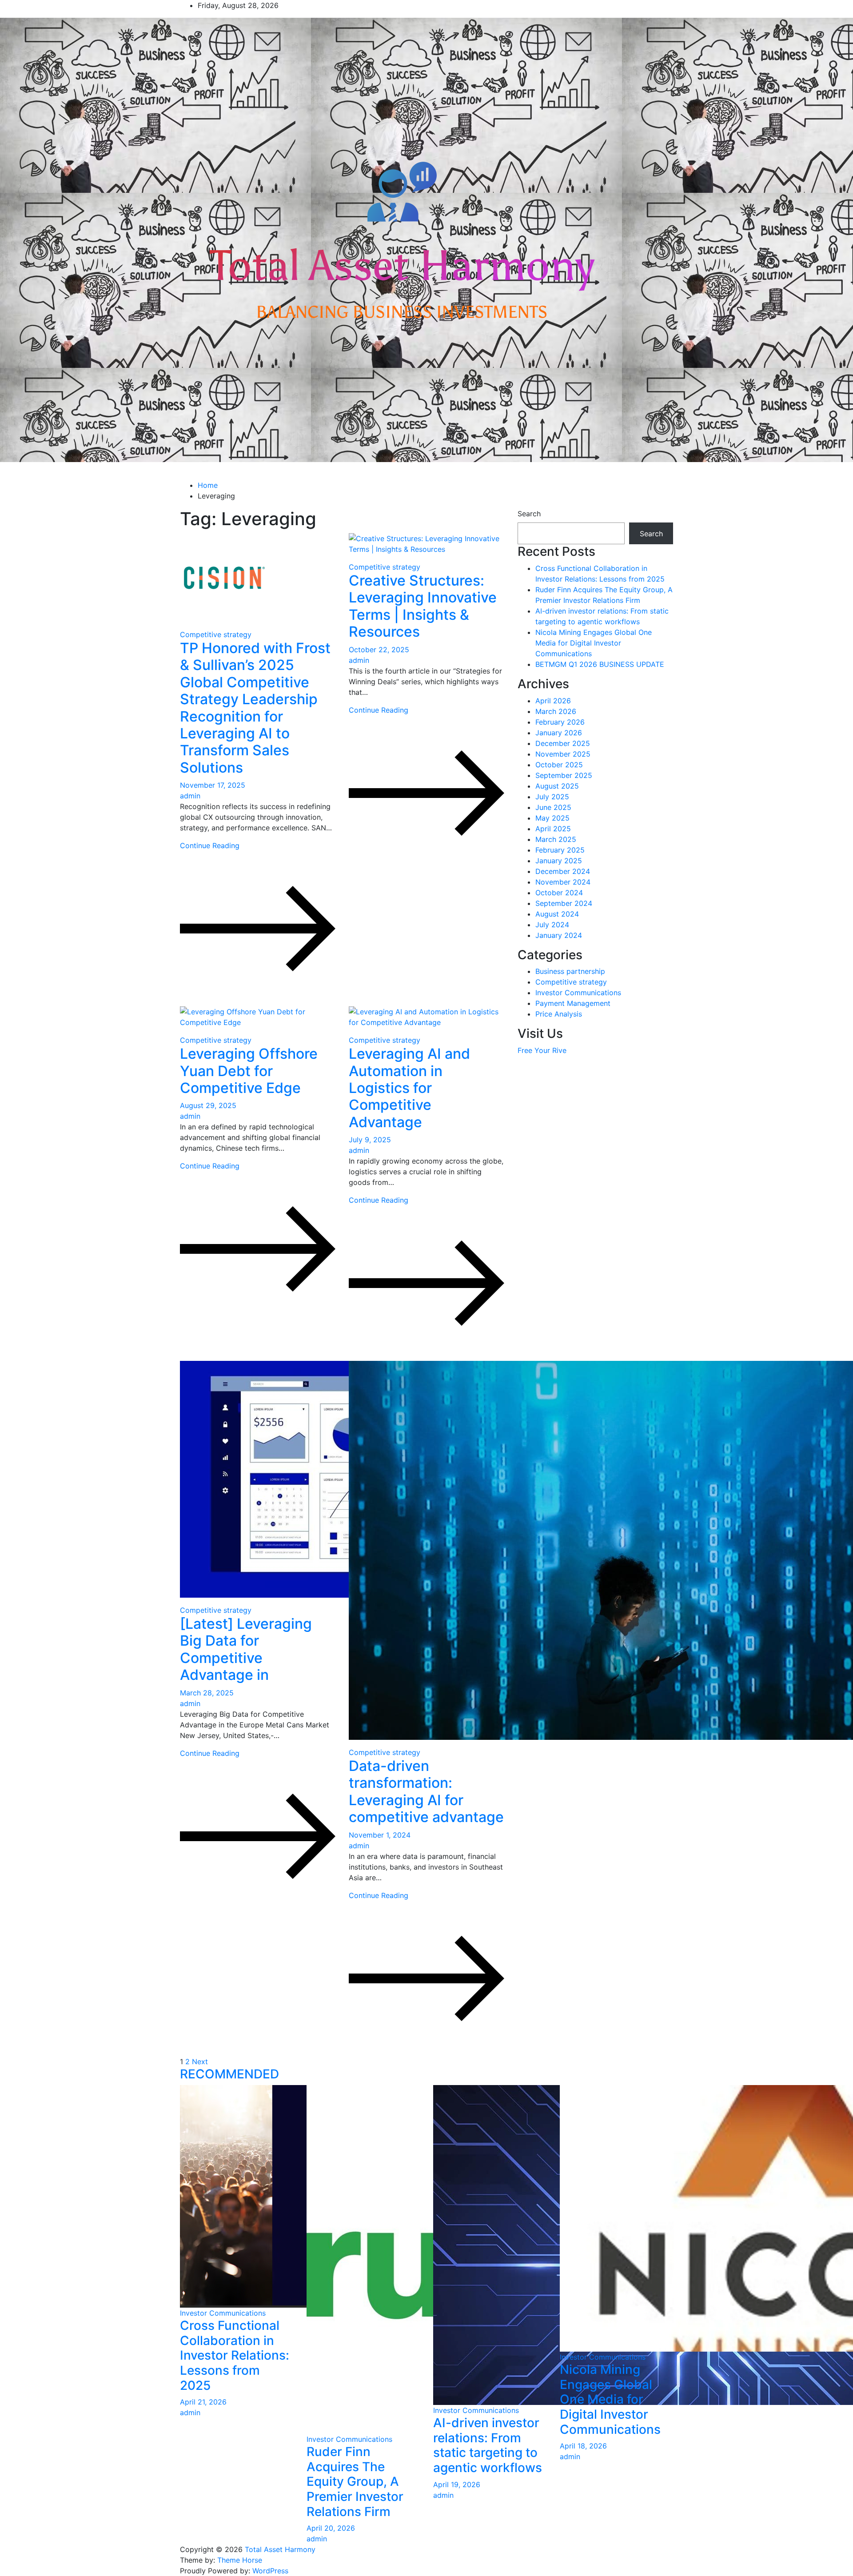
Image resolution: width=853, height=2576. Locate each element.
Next (200, 2062)
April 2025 (553, 829)
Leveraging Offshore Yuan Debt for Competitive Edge (249, 1071)
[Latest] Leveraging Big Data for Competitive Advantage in (246, 1649)
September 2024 (564, 903)
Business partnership (570, 971)
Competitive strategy (216, 634)
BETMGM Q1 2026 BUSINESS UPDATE (600, 664)
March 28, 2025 (207, 1693)
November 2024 (563, 882)
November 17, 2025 (213, 785)
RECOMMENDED (229, 2074)
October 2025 (559, 765)
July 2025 (552, 797)
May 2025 (552, 818)
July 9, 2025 (370, 1140)
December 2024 (563, 871)
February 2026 (560, 722)
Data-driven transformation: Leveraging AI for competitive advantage (426, 1791)
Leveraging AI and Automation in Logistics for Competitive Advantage (409, 1088)
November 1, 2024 (380, 1835)
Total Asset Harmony (280, 2549)
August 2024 (557, 914)
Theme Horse (240, 2560)
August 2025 (557, 786)
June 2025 (553, 807)
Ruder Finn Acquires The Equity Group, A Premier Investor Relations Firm (355, 2481)
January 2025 (559, 861)
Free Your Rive (542, 1050)
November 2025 (563, 754)
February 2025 (560, 850)
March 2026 (556, 711)
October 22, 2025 (379, 650)
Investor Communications (578, 993)
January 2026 (559, 733)
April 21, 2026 (203, 2402)
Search (529, 514)
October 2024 (559, 893)
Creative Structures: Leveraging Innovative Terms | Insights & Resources (423, 606)
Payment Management (573, 1003)
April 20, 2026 (331, 2528)
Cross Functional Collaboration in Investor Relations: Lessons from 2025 (235, 2355)
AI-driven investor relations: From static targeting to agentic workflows (488, 2445)
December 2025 (563, 743)
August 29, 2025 (208, 1105)
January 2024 (559, 935)
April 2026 (553, 701)
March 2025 (556, 839)
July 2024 (552, 925)
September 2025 (564, 775)
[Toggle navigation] (179, 474)
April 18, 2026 (583, 2446)
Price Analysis (559, 1014)
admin (190, 796)
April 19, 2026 (457, 2484)
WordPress (270, 2571)
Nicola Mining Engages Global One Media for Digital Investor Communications (594, 643)
